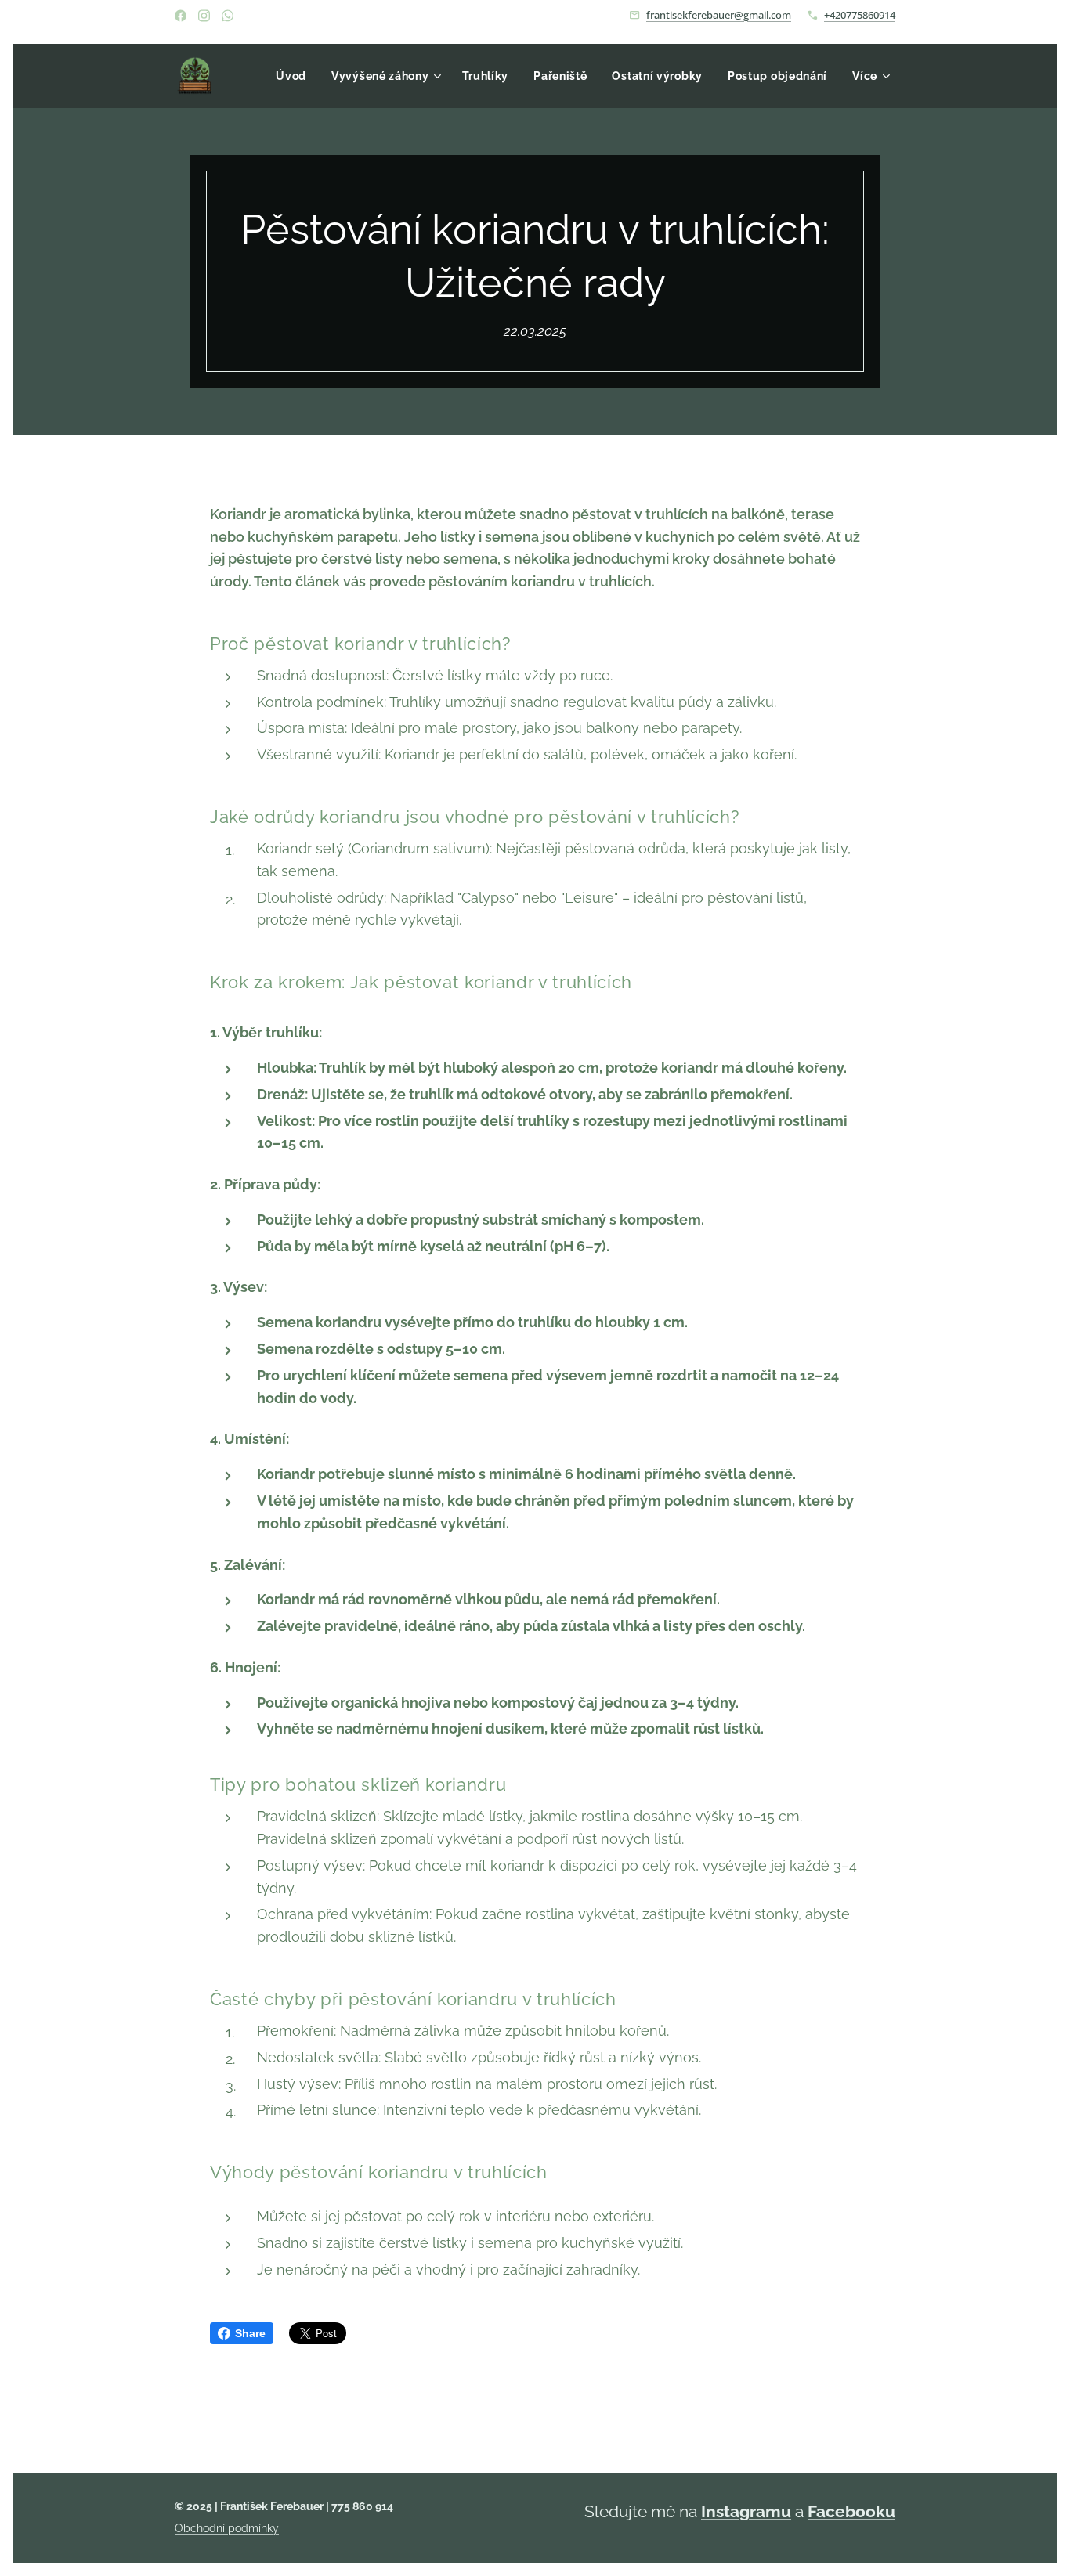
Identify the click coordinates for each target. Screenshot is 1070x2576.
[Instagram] (204, 16)
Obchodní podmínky (227, 2528)
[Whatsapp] (228, 16)
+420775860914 (860, 15)
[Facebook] (181, 16)
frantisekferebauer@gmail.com (719, 15)
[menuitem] (295, 76)
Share (250, 2333)
